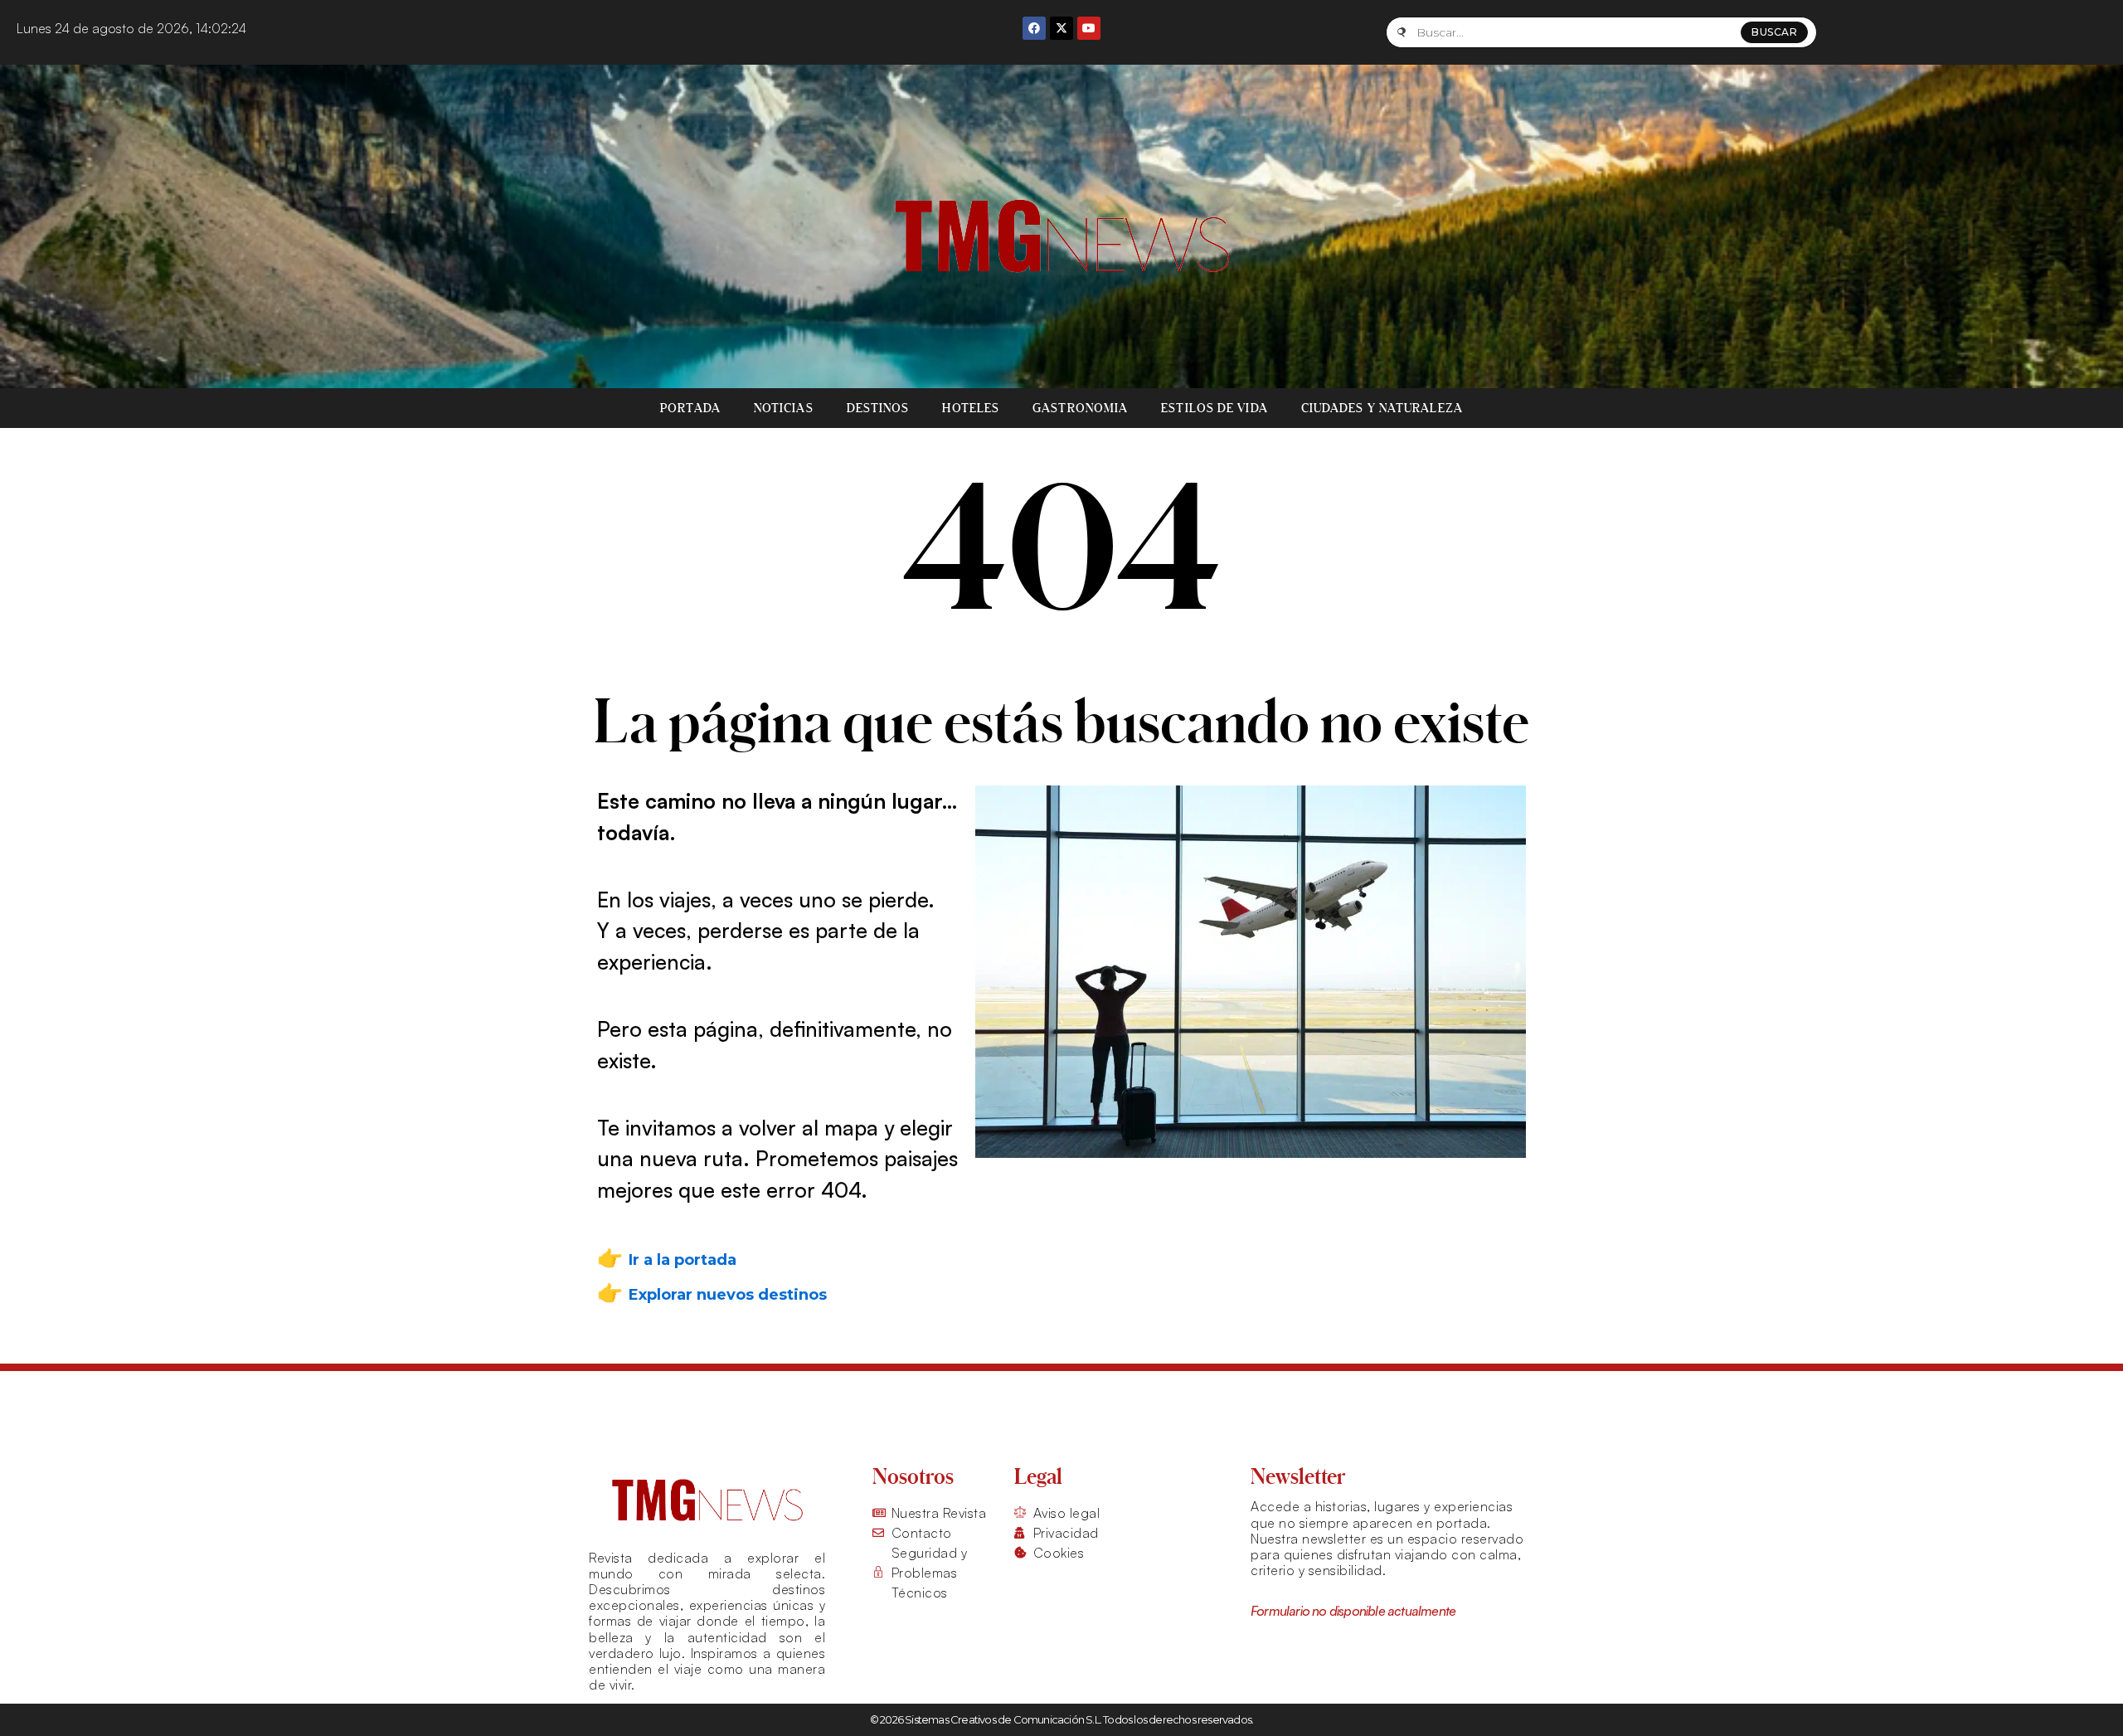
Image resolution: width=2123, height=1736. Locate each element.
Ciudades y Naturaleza (1382, 408)
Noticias (784, 408)
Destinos (878, 408)
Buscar (1774, 32)
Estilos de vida (1215, 408)
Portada (690, 408)
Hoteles (971, 408)
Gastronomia (1080, 408)
